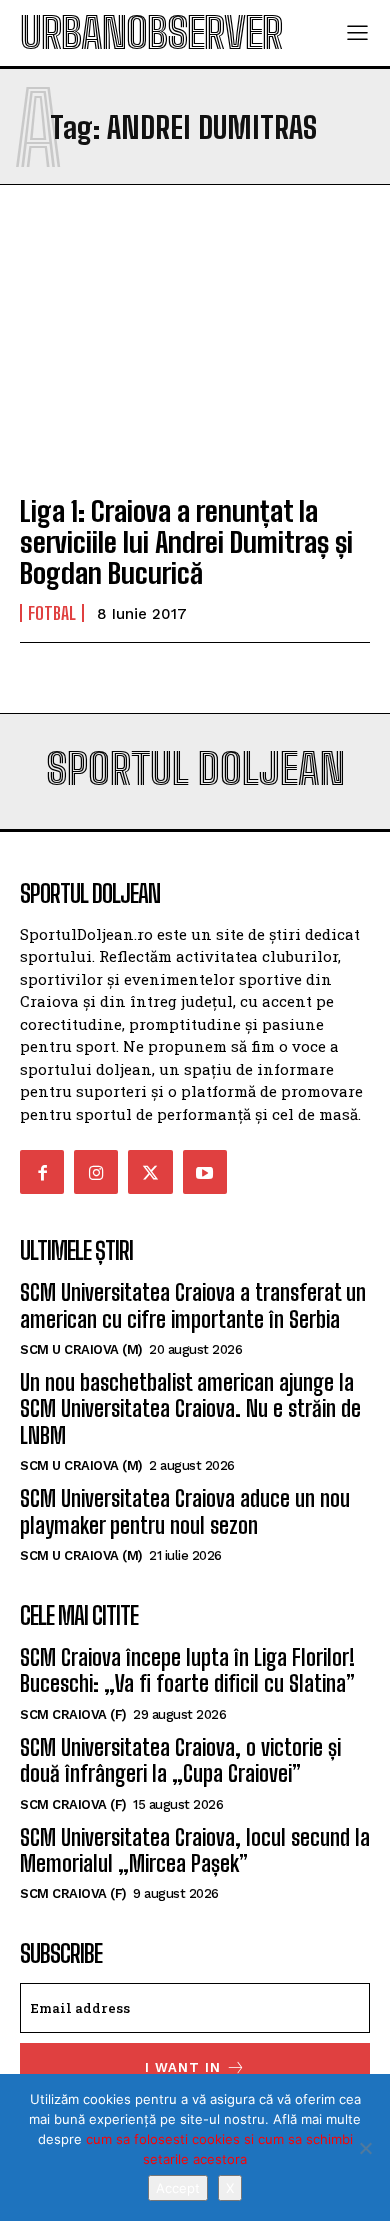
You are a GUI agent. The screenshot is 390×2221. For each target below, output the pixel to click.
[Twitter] (150, 1172)
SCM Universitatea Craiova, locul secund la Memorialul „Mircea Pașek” (195, 1850)
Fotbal (52, 613)
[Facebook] (42, 1172)
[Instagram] (96, 1172)
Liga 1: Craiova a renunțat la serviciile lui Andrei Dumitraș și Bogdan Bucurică (186, 542)
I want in (183, 2067)
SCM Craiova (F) (73, 1714)
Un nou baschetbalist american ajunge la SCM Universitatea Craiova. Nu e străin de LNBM (190, 1409)
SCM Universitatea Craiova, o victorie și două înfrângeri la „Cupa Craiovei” (180, 1760)
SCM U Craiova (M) (81, 1349)
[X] (365, 2148)
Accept (178, 2188)
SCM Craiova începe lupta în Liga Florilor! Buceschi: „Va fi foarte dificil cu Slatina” (187, 1670)
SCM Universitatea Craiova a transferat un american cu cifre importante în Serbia (193, 1305)
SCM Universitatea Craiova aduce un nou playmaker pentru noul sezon (185, 1511)
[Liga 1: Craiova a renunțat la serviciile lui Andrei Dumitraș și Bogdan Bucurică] (195, 371)
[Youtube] (205, 1172)
